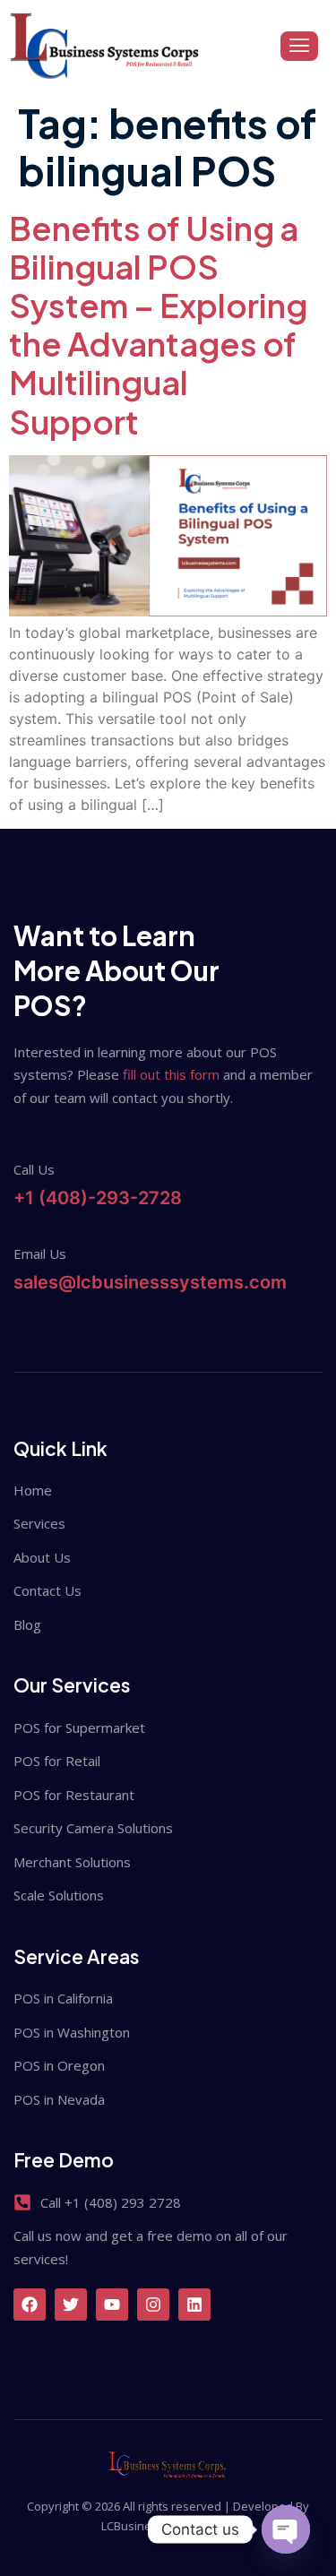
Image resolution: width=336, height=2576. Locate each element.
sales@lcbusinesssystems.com (150, 1282)
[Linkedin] (194, 2305)
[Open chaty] (286, 2529)
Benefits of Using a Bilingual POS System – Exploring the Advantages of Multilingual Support (158, 325)
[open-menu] (299, 47)
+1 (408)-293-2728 (98, 1198)
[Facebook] (30, 2305)
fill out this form (171, 1074)
